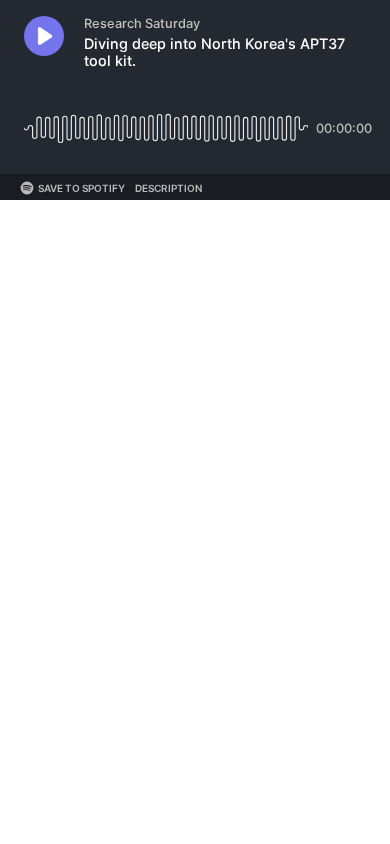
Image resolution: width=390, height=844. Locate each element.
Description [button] (168, 188)
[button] (44, 36)
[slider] (166, 120)
